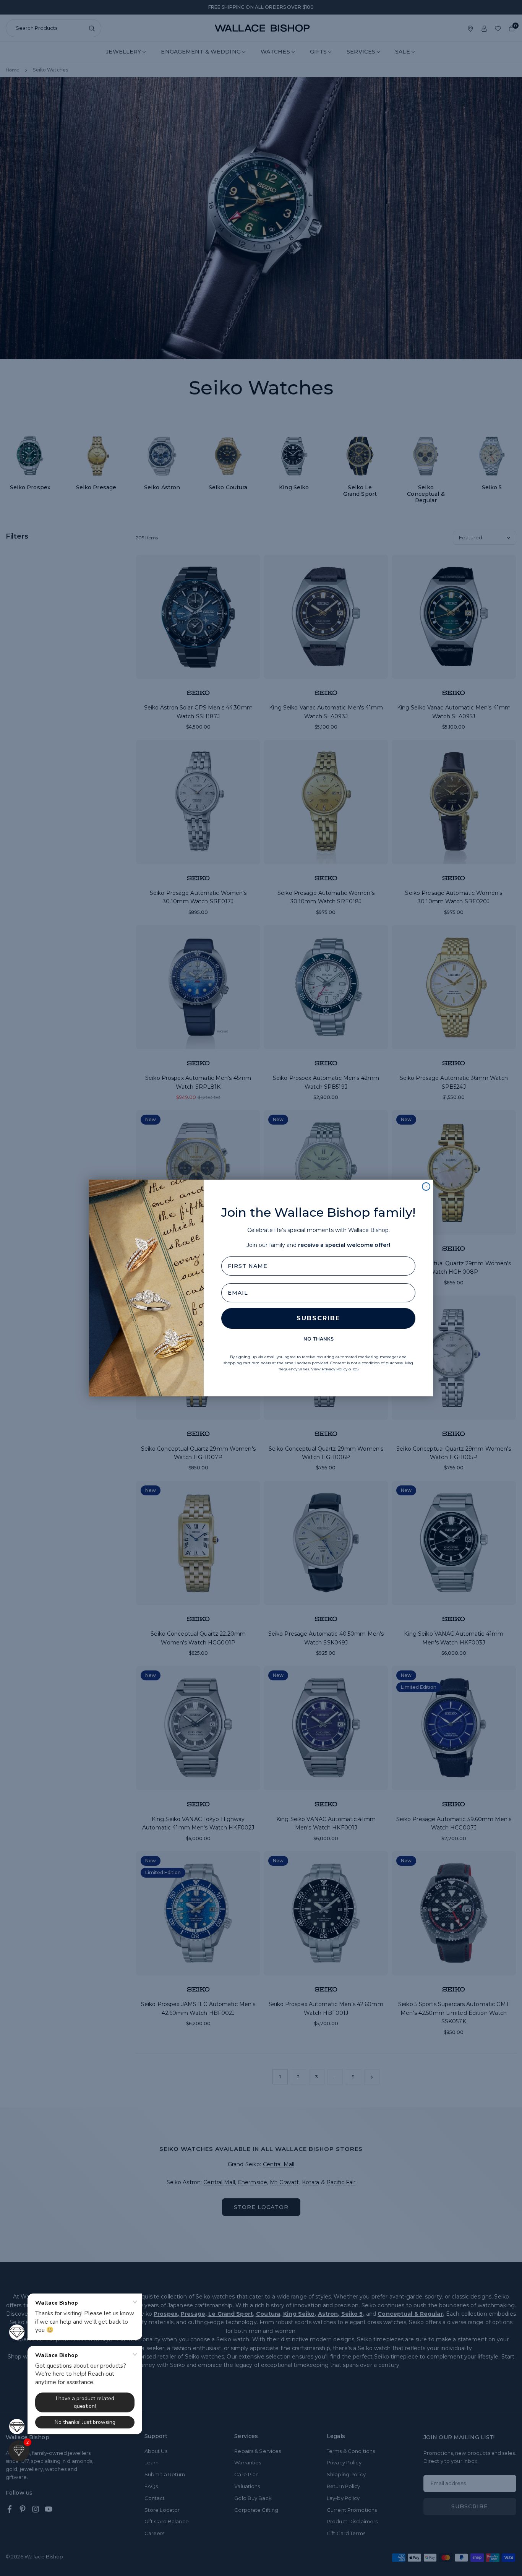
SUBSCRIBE (318, 1318)
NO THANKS (319, 1339)
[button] (19, 2451)
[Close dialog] (426, 1187)
